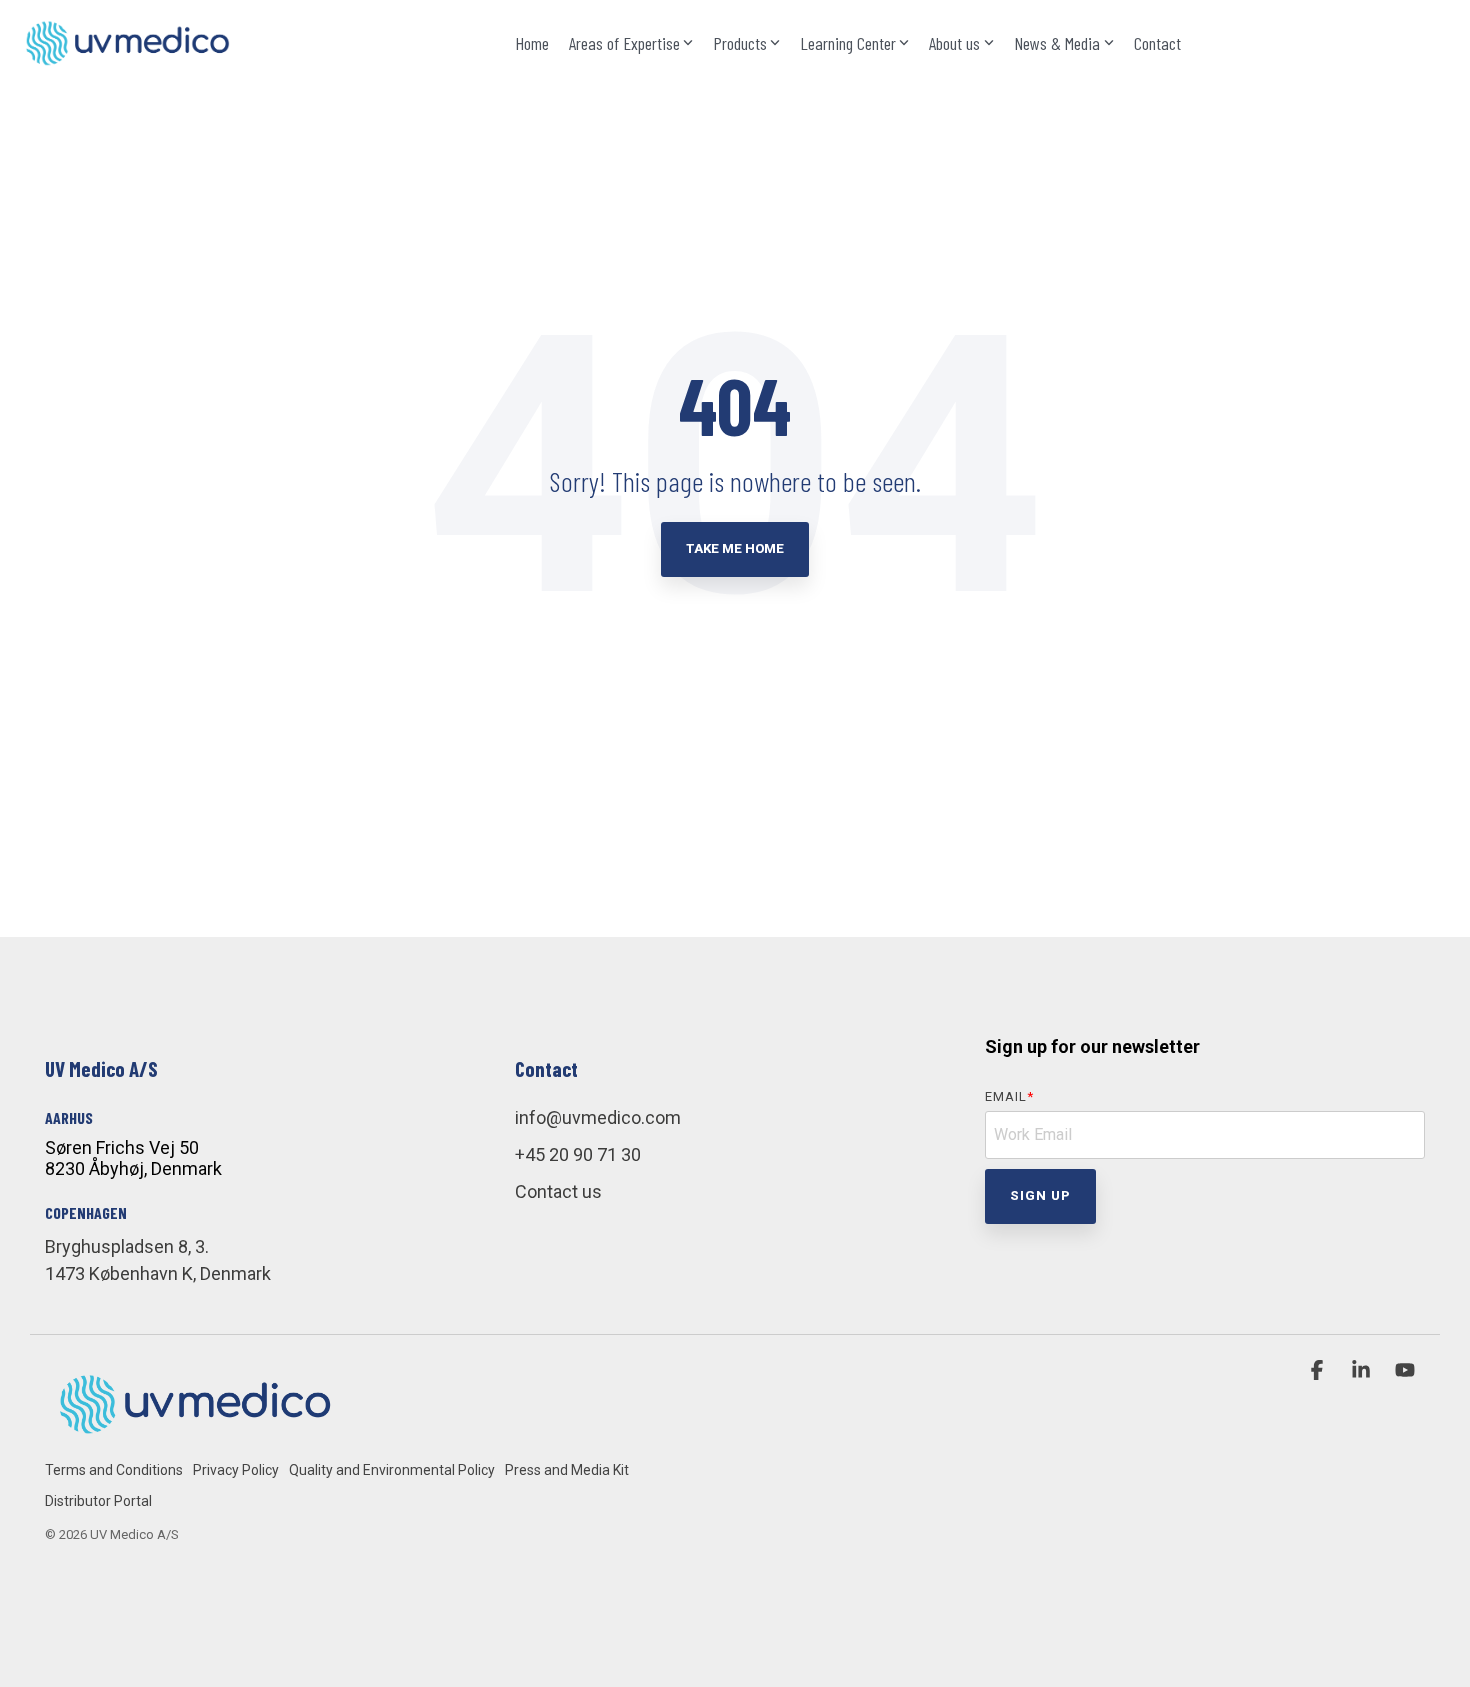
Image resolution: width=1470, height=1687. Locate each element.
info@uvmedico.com (598, 1117)
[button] (1319, 1371)
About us (954, 43)
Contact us (558, 1191)
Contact (1157, 43)
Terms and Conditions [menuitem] (114, 1470)
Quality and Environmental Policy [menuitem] (392, 1470)
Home (532, 43)
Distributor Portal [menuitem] (98, 1501)
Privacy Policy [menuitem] (236, 1470)
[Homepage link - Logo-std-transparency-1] (195, 1436)
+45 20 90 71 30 (578, 1154)
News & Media (1057, 43)
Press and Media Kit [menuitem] (567, 1470)
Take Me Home (735, 548)
